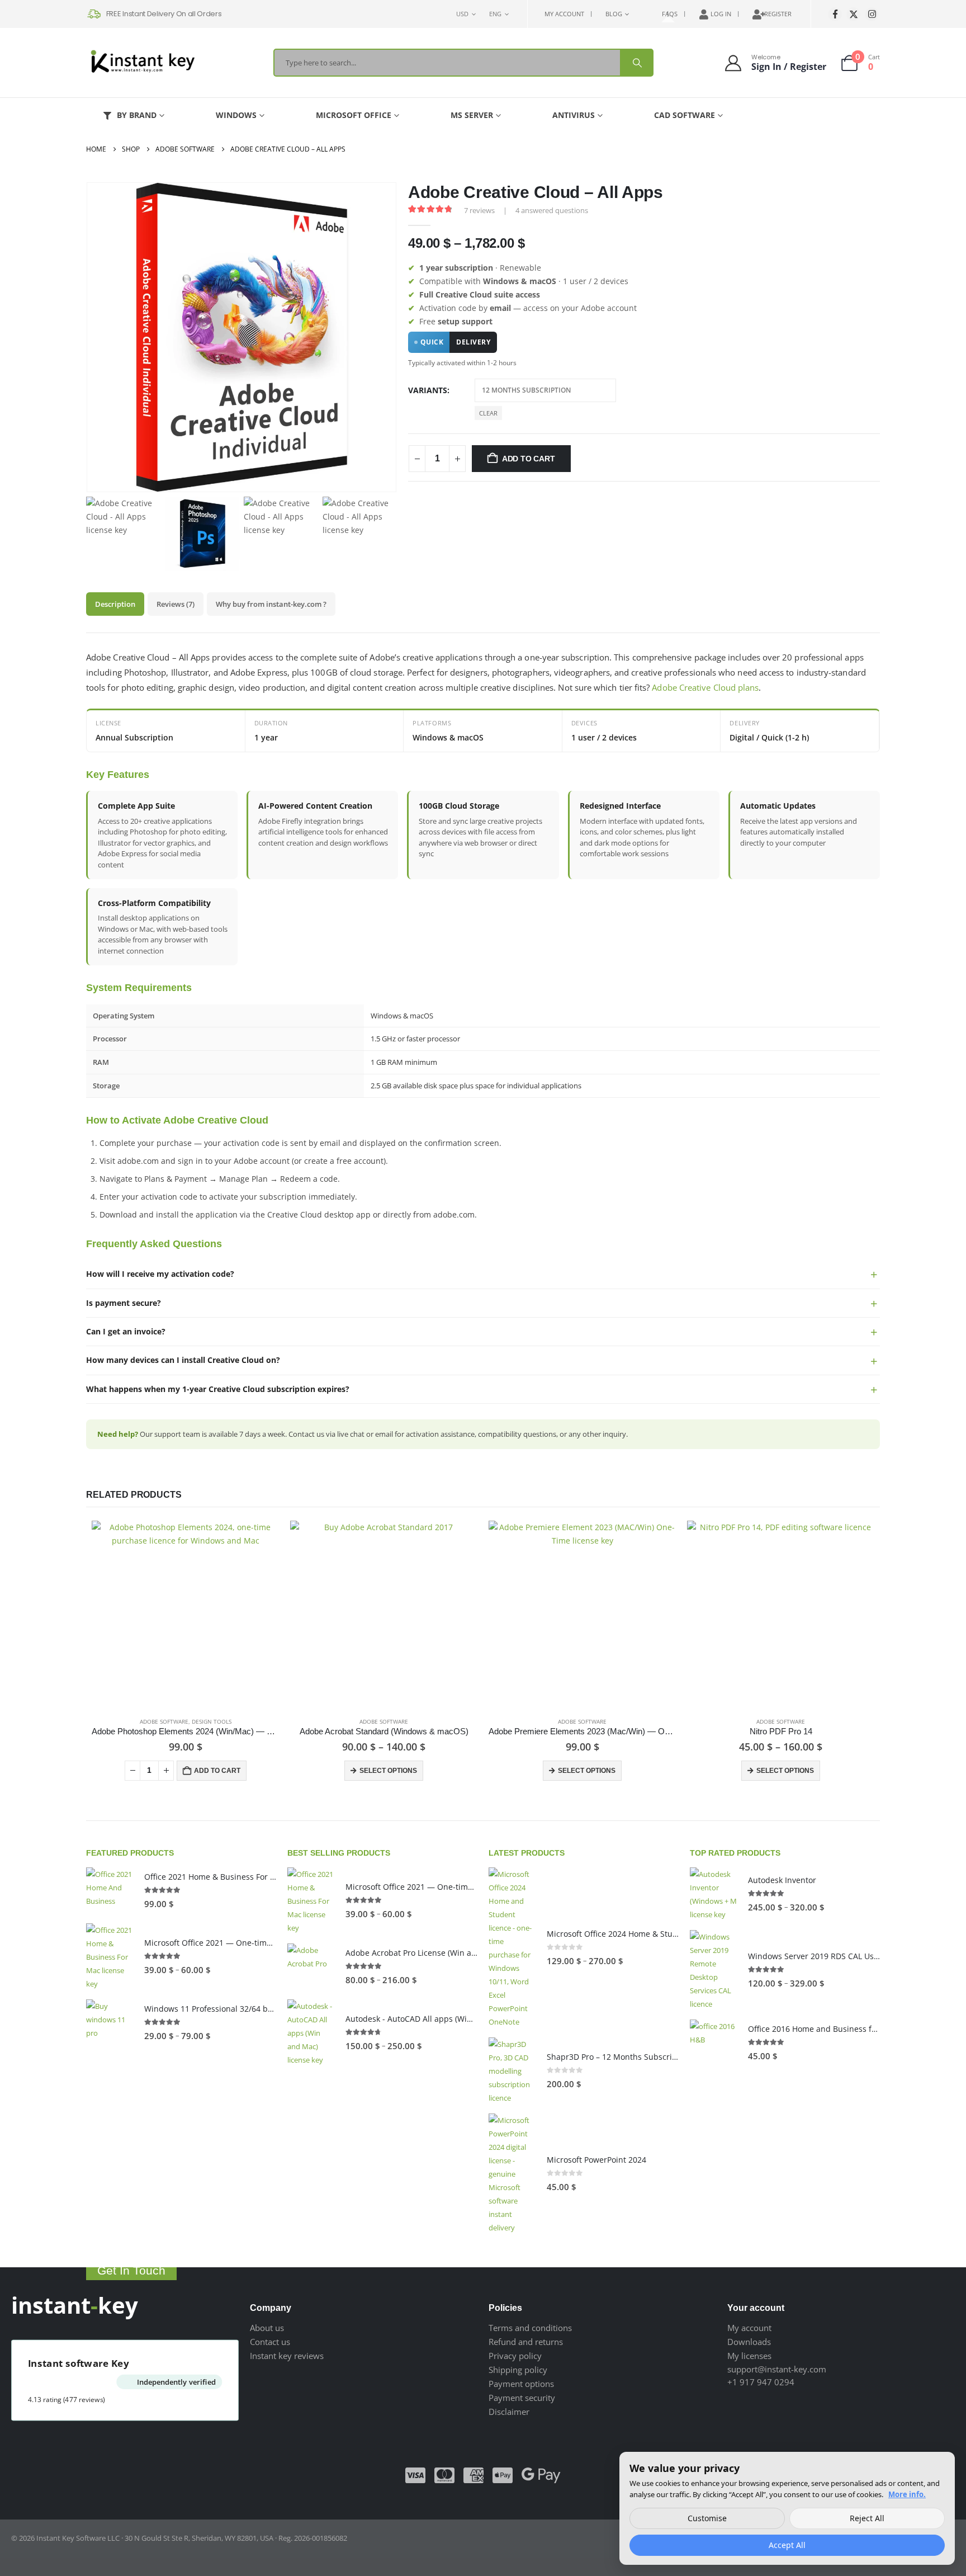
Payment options (521, 2384)
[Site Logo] (142, 63)
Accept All (787, 2545)
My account (749, 2328)
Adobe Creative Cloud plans (705, 687)
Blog (614, 14)
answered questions (552, 210)
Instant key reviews (287, 2356)
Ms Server (472, 115)
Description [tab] (115, 604)
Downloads (749, 2342)
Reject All (867, 2518)
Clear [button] (488, 413)
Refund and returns (526, 2342)
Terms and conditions (530, 2328)
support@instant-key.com (777, 2369)
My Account (564, 14)
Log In (721, 14)
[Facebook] (835, 14)
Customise (707, 2518)
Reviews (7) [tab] (176, 604)
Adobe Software (164, 1721)
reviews (479, 210)
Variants (428, 390)
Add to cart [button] (217, 1771)
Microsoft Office (354, 115)
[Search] (636, 63)
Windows (236, 115)
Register (778, 14)
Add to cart (529, 459)
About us (267, 2328)
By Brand (137, 115)
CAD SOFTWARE (685, 115)
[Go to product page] (185, 1614)
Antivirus (574, 115)
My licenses (749, 2356)
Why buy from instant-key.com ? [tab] (271, 604)
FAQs (670, 14)
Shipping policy (518, 2370)
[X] (853, 14)
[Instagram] (872, 14)
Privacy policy (515, 2356)
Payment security (522, 2398)
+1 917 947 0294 (761, 2382)
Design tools (212, 1721)
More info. (907, 2494)
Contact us (270, 2342)
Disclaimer (509, 2412)
